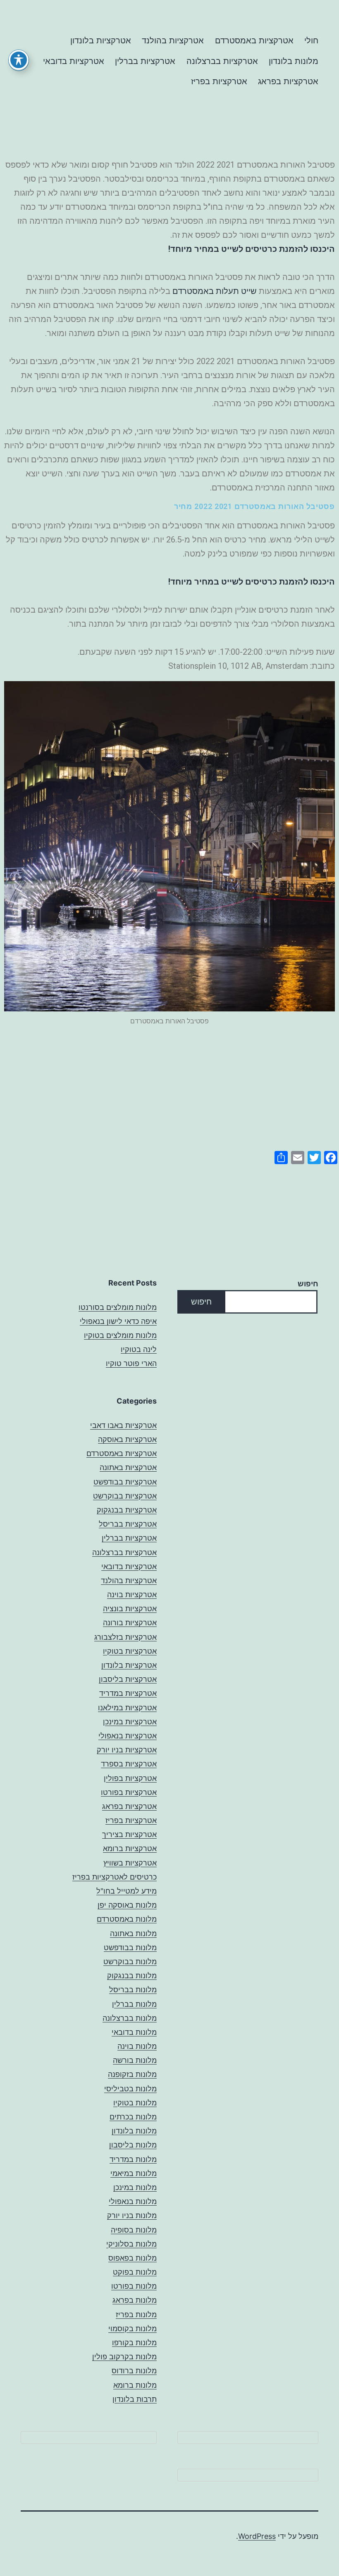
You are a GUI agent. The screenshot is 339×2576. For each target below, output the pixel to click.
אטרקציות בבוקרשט (125, 1496)
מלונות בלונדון (294, 61)
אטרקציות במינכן (130, 1722)
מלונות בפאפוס (132, 2258)
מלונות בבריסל (133, 1990)
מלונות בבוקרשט (130, 1962)
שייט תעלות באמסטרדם (215, 291)
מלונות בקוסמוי (132, 2329)
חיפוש (308, 1284)
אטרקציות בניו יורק (127, 1750)
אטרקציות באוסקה (127, 1439)
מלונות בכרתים (133, 2117)
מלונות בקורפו (134, 2343)
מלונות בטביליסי (130, 2089)
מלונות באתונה (133, 1933)
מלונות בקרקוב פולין (124, 2357)
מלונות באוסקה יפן (127, 1905)
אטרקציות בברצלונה (222, 61)
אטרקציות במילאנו (127, 1708)
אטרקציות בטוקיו (130, 1651)
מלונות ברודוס (134, 2371)
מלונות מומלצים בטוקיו (120, 1335)
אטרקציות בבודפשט (125, 1482)
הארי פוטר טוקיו (131, 1363)
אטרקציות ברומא (130, 1848)
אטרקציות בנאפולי (128, 1736)
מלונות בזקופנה (132, 2074)
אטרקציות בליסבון (128, 1679)
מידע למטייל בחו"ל (127, 1891)
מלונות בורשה (135, 2060)
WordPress (257, 2536)
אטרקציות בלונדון (101, 40)
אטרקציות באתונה (128, 1467)
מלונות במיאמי (134, 2173)
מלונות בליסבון (133, 2145)
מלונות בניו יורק (132, 2215)
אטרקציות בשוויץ (130, 1863)
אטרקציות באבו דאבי (123, 1425)
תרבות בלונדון (135, 2399)
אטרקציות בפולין (130, 1778)
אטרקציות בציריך (129, 1834)
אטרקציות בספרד (129, 1764)
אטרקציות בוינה (132, 1595)
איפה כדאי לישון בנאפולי (118, 1321)
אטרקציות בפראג (288, 81)
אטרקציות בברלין (145, 61)
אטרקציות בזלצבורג (125, 1637)
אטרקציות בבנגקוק (127, 1510)
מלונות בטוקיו (135, 2103)
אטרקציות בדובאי (74, 61)
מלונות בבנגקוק (132, 1976)
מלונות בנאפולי (133, 2201)
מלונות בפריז (136, 2314)
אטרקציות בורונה (130, 1623)
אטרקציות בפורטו (129, 1792)
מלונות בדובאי (134, 2032)
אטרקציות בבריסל (128, 1524)
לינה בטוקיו (139, 1349)
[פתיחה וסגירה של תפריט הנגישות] (19, 60)
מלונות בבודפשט (130, 1947)
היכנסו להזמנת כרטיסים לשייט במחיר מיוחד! (252, 249)
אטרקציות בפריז (219, 81)
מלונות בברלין (134, 2004)
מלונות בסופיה (134, 2230)
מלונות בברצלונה (130, 2018)
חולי (311, 40)
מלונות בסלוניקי (131, 2244)
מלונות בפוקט (135, 2272)
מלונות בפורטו (134, 2286)
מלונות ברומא (135, 2385)
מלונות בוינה (137, 2046)
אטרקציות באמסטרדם (254, 40)
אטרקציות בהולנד (173, 40)
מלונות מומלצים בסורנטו (118, 1307)
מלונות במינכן (135, 2187)
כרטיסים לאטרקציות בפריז (115, 1877)
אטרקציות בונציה (130, 1609)
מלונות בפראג (135, 2300)
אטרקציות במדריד (128, 1693)
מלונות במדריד (133, 2159)
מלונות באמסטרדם (127, 1919)
